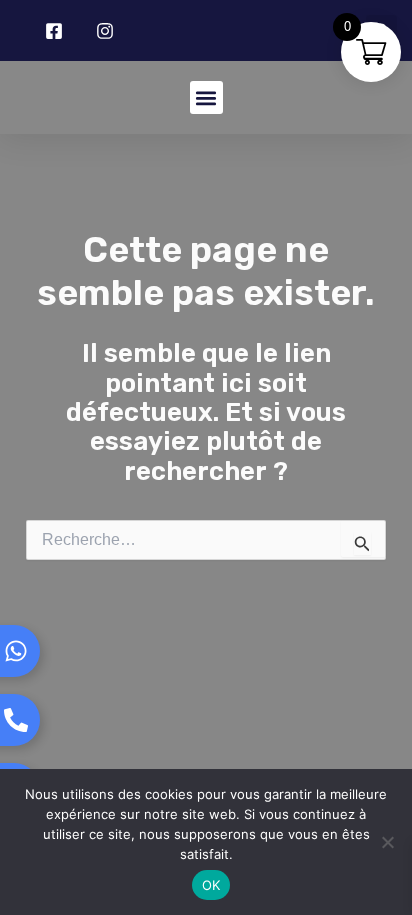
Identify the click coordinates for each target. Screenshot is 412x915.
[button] (206, 97)
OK (211, 885)
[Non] (387, 842)
